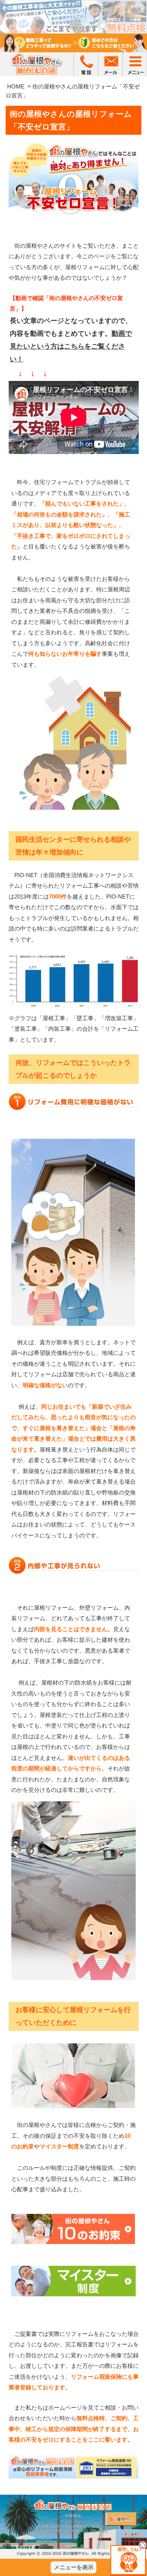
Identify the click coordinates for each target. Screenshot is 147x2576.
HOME (16, 86)
